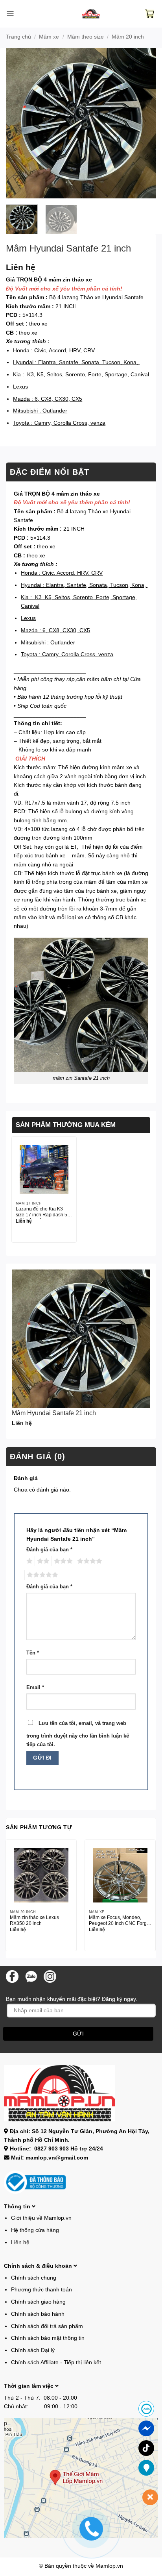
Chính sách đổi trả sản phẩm (47, 2326)
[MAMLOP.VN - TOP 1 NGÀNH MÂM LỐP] (91, 14)
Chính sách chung (34, 2278)
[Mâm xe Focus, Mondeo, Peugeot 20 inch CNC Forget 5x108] (120, 1875)
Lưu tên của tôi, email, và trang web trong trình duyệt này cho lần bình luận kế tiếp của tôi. (78, 1734)
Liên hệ (20, 2242)
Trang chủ (18, 37)
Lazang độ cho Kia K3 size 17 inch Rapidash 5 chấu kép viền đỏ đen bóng (41, 1212)
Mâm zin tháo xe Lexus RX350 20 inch (34, 1920)
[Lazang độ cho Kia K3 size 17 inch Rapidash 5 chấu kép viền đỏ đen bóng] (44, 1169)
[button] (10, 14)
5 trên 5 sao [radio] (41, 1575)
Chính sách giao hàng (38, 2302)
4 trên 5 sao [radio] (88, 1561)
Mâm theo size (86, 37)
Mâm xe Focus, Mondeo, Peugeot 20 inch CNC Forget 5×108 (120, 1921)
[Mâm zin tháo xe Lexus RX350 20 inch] (41, 1875)
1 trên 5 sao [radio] (29, 1561)
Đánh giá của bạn (49, 1550)
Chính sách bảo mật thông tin (48, 2338)
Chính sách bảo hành (38, 2314)
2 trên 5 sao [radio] (42, 1561)
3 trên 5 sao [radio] (62, 1561)
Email (35, 1688)
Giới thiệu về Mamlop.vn (41, 2218)
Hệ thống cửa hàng (35, 2230)
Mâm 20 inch (128, 37)
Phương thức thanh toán (41, 2289)
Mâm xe (49, 37)
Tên (33, 1653)
